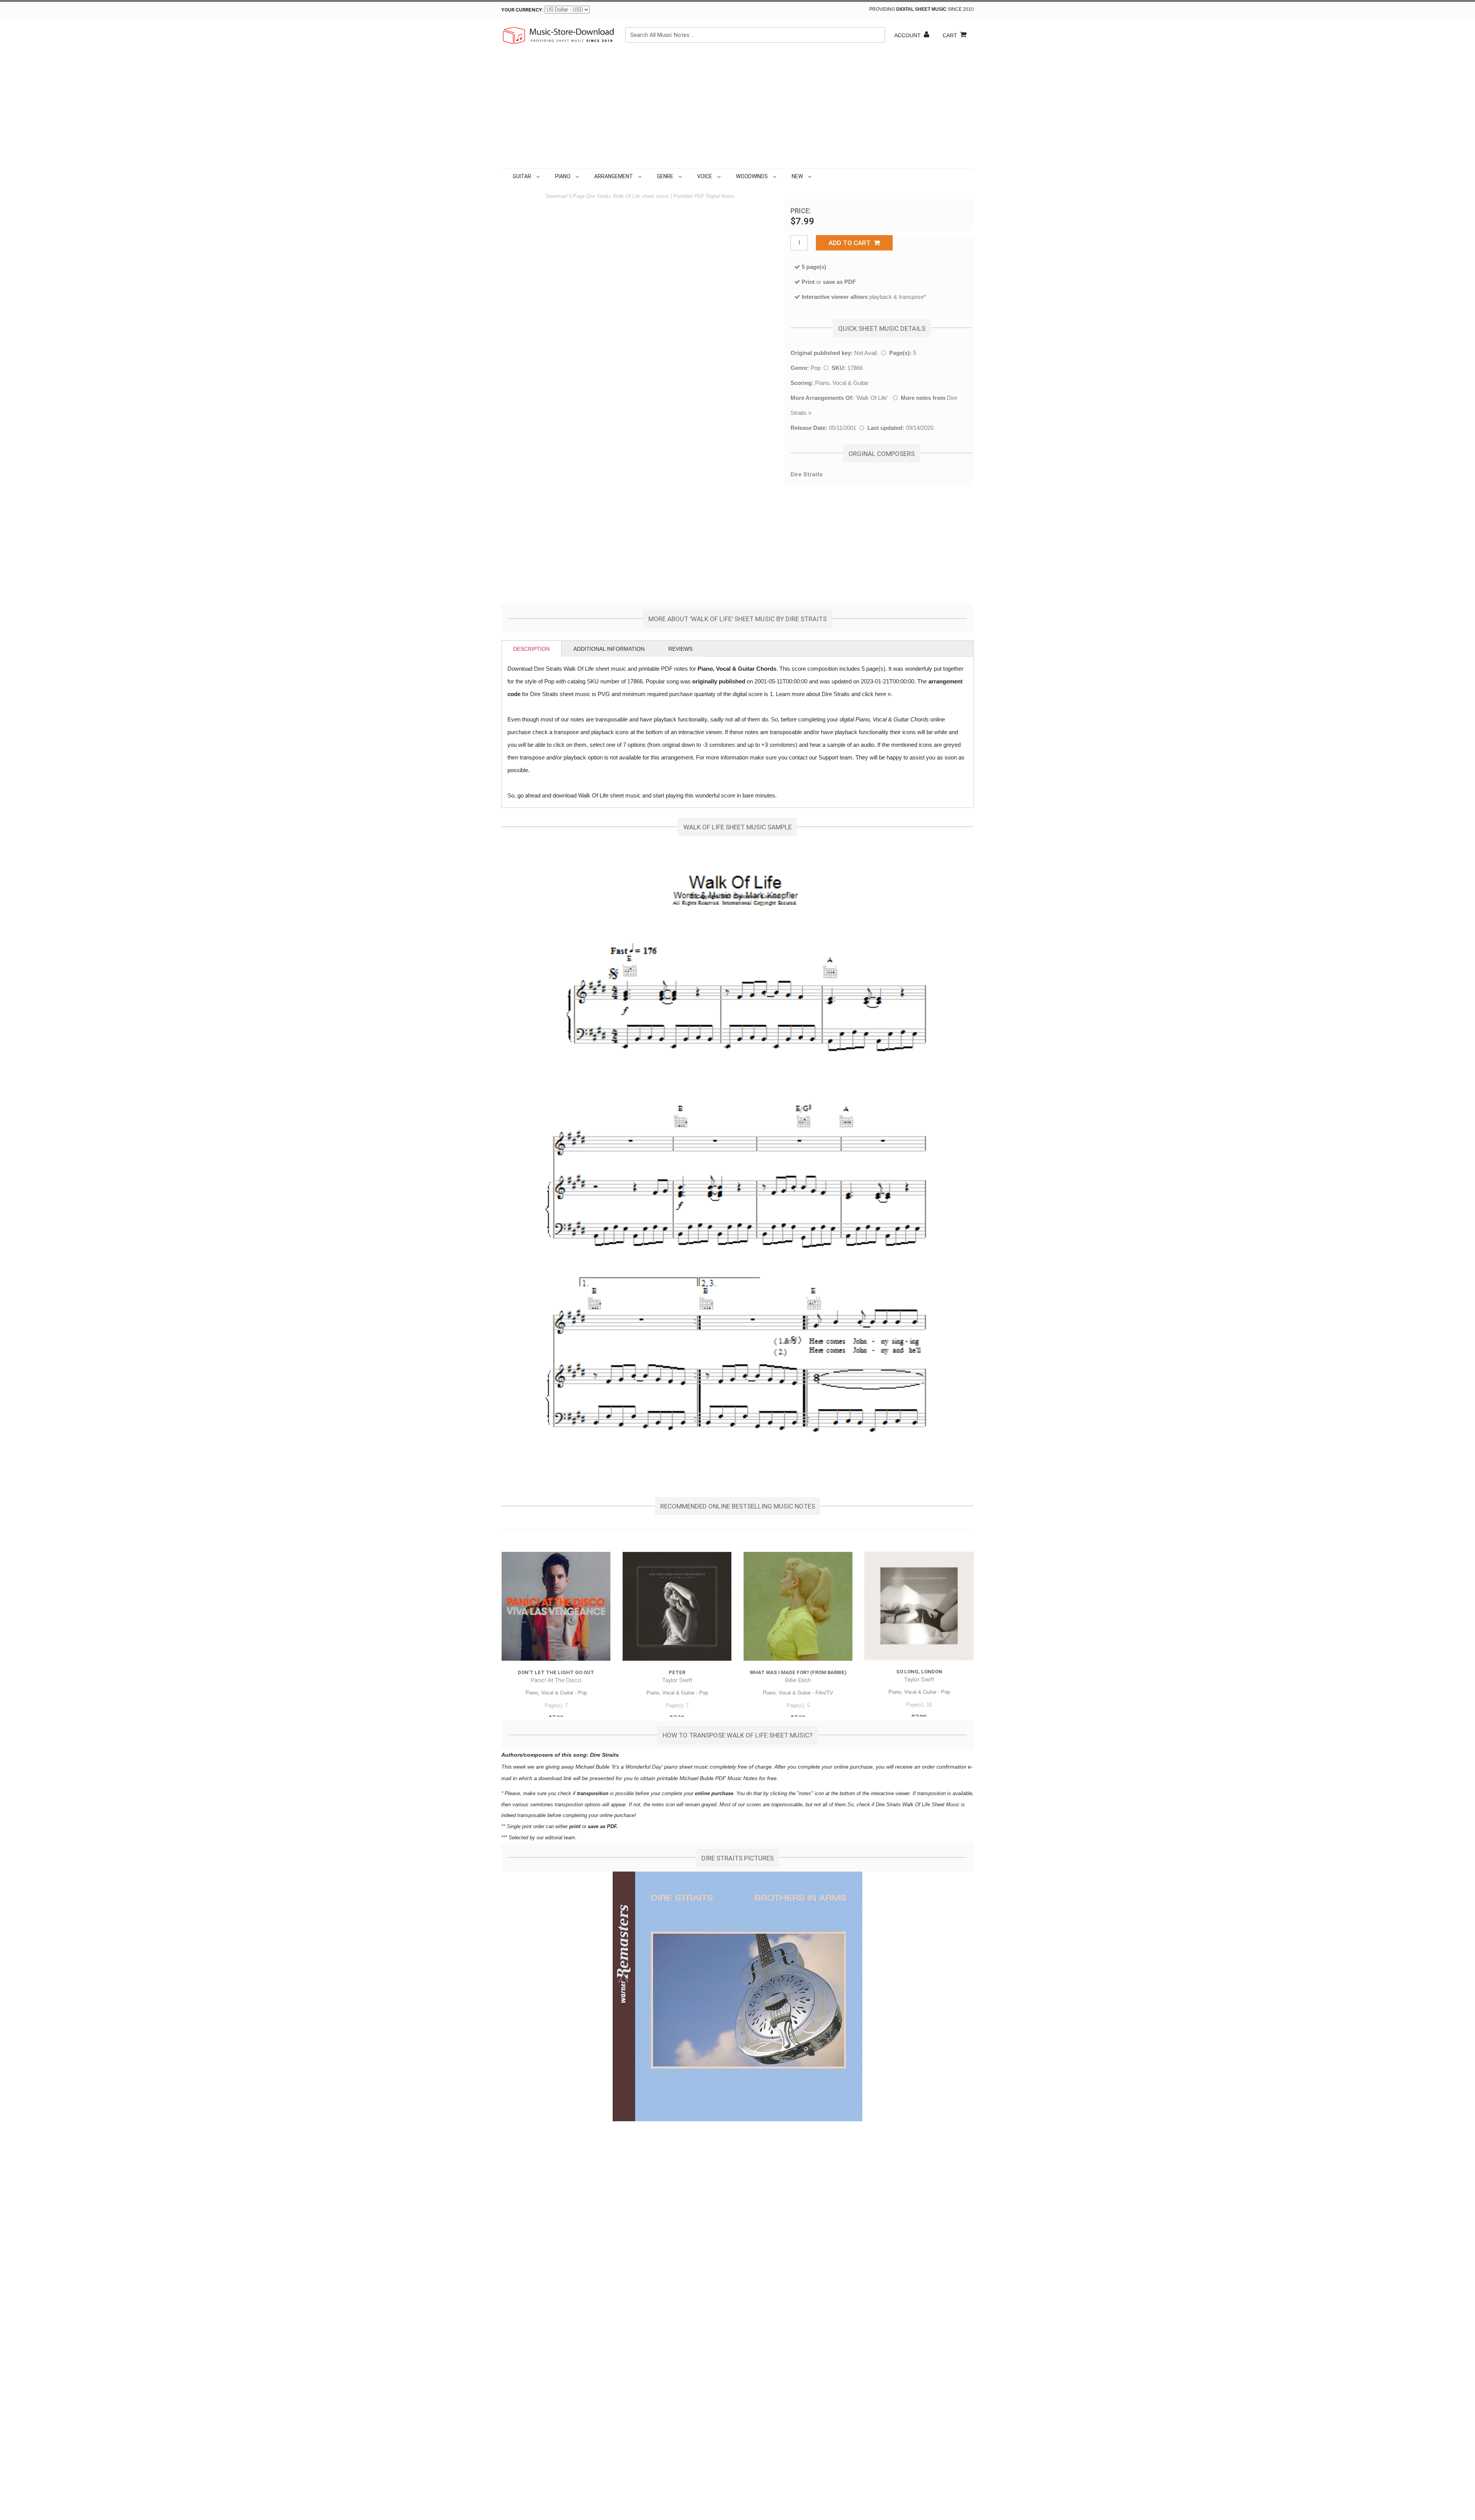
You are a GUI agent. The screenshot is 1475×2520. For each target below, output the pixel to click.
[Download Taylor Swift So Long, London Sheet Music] (919, 1606)
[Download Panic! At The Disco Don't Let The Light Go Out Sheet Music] (556, 1606)
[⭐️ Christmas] (815, 176)
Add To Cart (851, 243)
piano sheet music (686, 1767)
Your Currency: (522, 10)
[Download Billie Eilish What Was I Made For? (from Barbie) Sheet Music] (798, 1606)
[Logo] (559, 35)
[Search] (877, 35)
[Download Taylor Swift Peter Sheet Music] (677, 1606)
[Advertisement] (737, 111)
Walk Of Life (872, 398)
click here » (876, 694)
